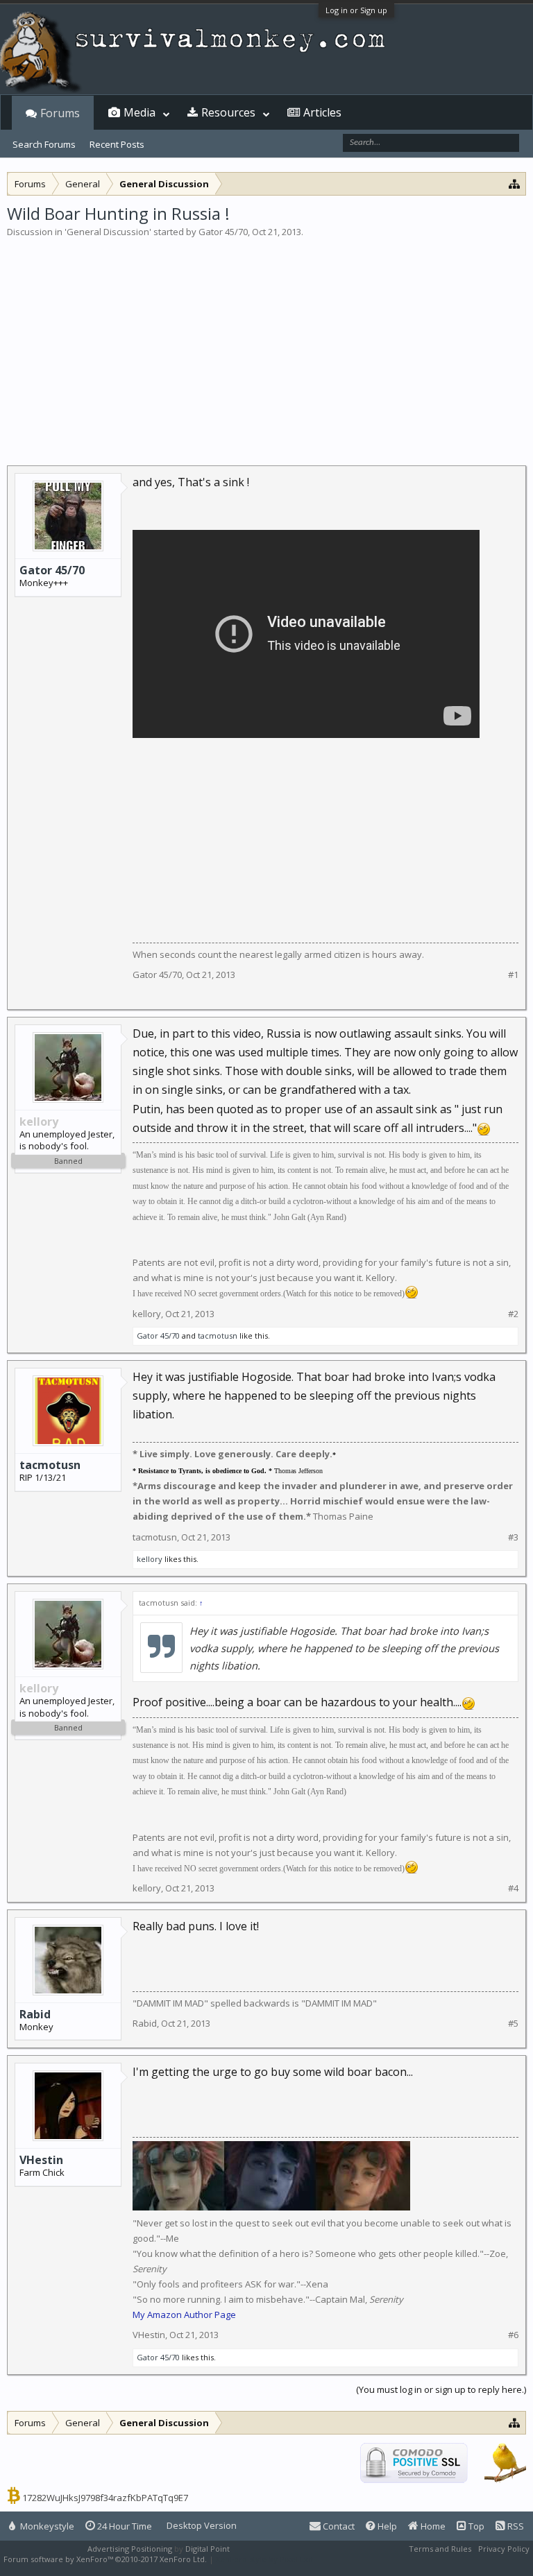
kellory (147, 1314)
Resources (228, 112)
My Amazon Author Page (184, 2315)
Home (432, 2526)
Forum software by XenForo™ (105, 2559)
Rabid (35, 2014)
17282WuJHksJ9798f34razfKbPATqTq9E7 (105, 2498)
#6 (513, 2335)
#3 (513, 1537)
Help (386, 2526)
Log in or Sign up (356, 10)
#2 (513, 1314)
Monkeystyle (46, 2526)
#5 (513, 2024)
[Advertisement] (266, 343)
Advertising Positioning (130, 2549)
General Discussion (108, 232)
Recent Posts (117, 144)
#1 (513, 975)
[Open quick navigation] (515, 183)
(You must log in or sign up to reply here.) (441, 2389)
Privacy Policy (504, 2549)
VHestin (41, 2160)
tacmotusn (218, 1336)
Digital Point (208, 2549)
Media (139, 112)
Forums (60, 113)
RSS (515, 2526)
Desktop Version (202, 2525)
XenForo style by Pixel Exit (264, 2559)
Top (475, 2526)
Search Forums (44, 144)
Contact (338, 2526)
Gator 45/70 (223, 232)
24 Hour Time (124, 2526)
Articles (322, 112)
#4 (513, 1888)
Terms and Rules (440, 2549)
